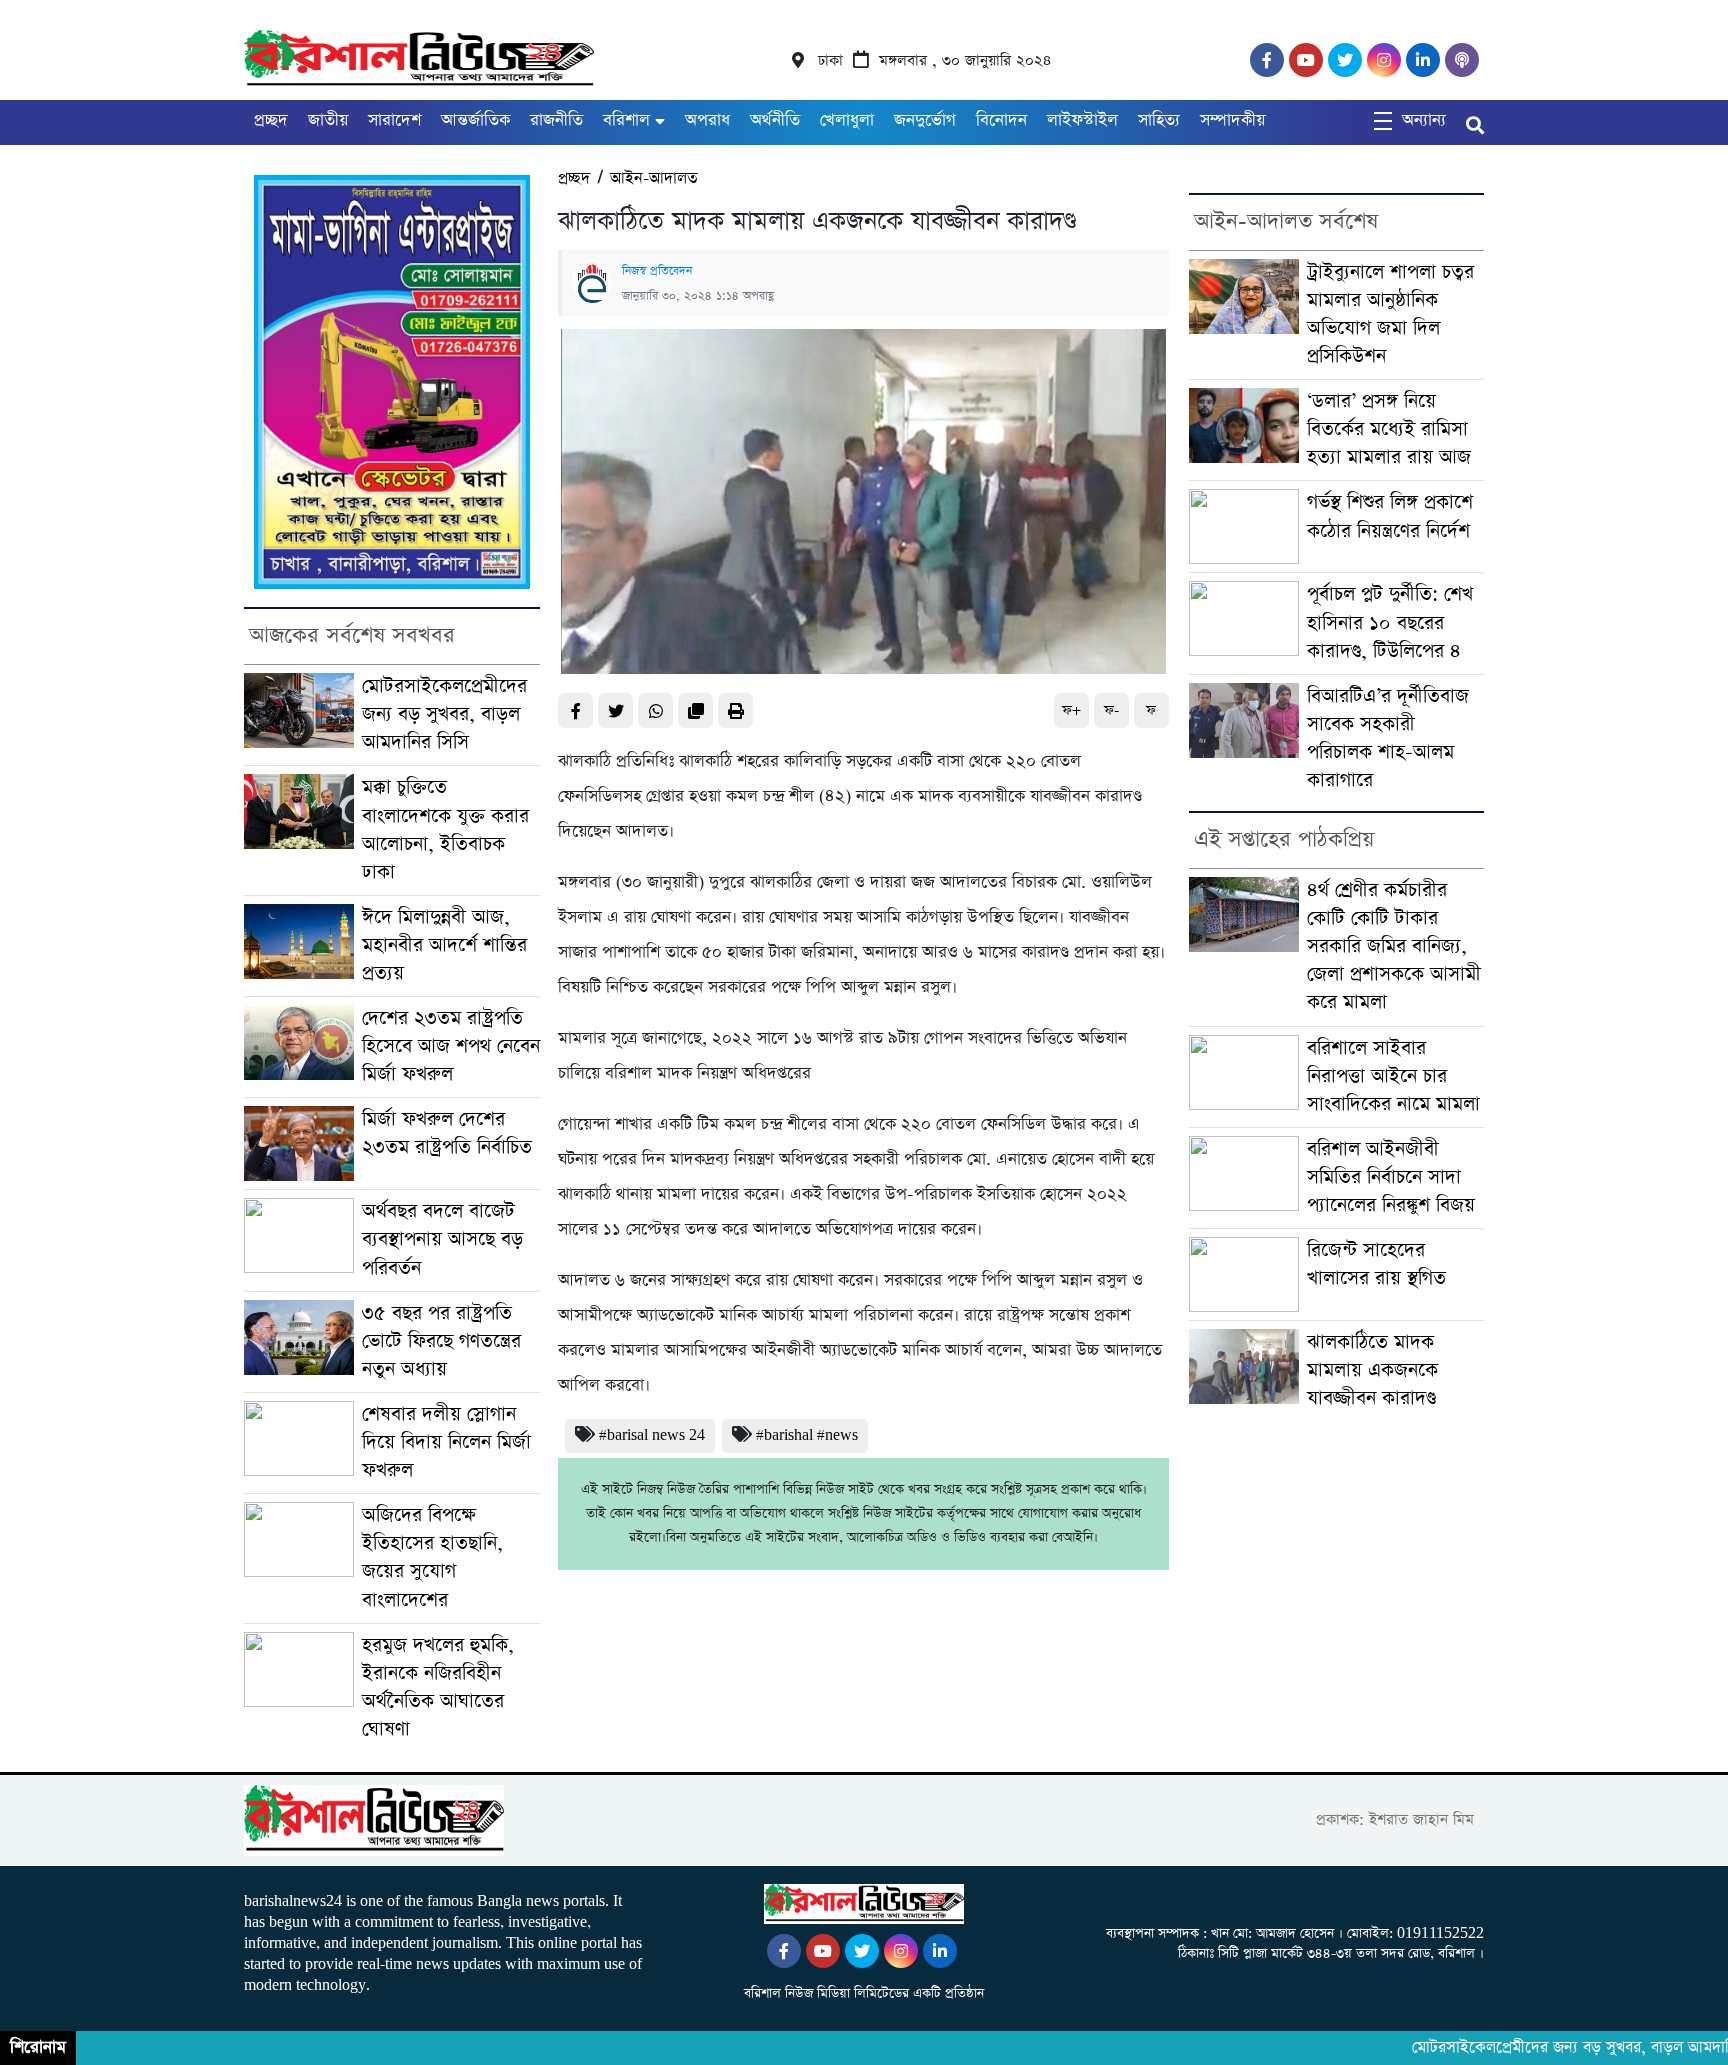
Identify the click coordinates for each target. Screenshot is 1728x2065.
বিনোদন (1001, 120)
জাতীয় (328, 120)
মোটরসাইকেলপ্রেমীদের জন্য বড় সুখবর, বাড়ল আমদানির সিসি (444, 714)
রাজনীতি (556, 120)
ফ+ (1071, 710)
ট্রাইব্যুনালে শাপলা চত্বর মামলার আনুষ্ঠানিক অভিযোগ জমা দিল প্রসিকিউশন (1390, 314)
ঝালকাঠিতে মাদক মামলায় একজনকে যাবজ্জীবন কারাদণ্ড (1372, 1370)
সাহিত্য (1159, 120)
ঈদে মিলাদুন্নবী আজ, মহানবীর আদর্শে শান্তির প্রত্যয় (444, 945)
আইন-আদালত (653, 178)
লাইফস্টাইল (1082, 120)
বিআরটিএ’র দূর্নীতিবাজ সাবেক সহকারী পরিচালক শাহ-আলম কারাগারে (1388, 738)
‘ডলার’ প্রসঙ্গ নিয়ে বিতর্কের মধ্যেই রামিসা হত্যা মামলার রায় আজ (1389, 429)
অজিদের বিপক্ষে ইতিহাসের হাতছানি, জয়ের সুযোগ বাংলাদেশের (432, 1557)
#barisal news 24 (652, 1435)
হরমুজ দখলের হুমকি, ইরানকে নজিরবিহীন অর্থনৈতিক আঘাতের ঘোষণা (438, 1687)
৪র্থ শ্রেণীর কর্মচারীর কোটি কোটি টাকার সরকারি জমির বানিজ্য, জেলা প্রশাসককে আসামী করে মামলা (1394, 946)
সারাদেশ (394, 120)
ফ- (1111, 710)
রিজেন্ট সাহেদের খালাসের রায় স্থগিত (1376, 1264)
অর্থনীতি (775, 120)
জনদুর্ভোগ (925, 120)
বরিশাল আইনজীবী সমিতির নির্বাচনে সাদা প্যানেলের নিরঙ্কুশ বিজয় (1391, 1177)
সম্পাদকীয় (1232, 120)
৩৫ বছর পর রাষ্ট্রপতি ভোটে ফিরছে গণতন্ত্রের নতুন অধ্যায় (441, 1341)
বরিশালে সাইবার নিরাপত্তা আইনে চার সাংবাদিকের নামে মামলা (1393, 1076)
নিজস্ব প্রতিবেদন (657, 271)
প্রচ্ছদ (271, 120)
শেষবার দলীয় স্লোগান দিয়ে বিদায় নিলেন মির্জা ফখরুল (446, 1442)
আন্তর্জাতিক (475, 120)
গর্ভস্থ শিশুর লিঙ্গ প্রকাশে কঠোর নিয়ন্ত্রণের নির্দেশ (1390, 516)
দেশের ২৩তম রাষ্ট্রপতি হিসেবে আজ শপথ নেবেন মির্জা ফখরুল (451, 1046)
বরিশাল (626, 120)
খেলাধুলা (847, 120)
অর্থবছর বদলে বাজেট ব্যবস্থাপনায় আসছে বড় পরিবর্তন (442, 1239)
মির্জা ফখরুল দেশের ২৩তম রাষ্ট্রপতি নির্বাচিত (447, 1133)
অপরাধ (707, 120)
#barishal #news (807, 1435)
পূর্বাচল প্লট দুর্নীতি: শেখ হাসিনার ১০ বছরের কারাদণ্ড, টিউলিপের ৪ (1390, 622)
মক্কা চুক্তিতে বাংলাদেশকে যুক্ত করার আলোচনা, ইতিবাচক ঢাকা (445, 829)
